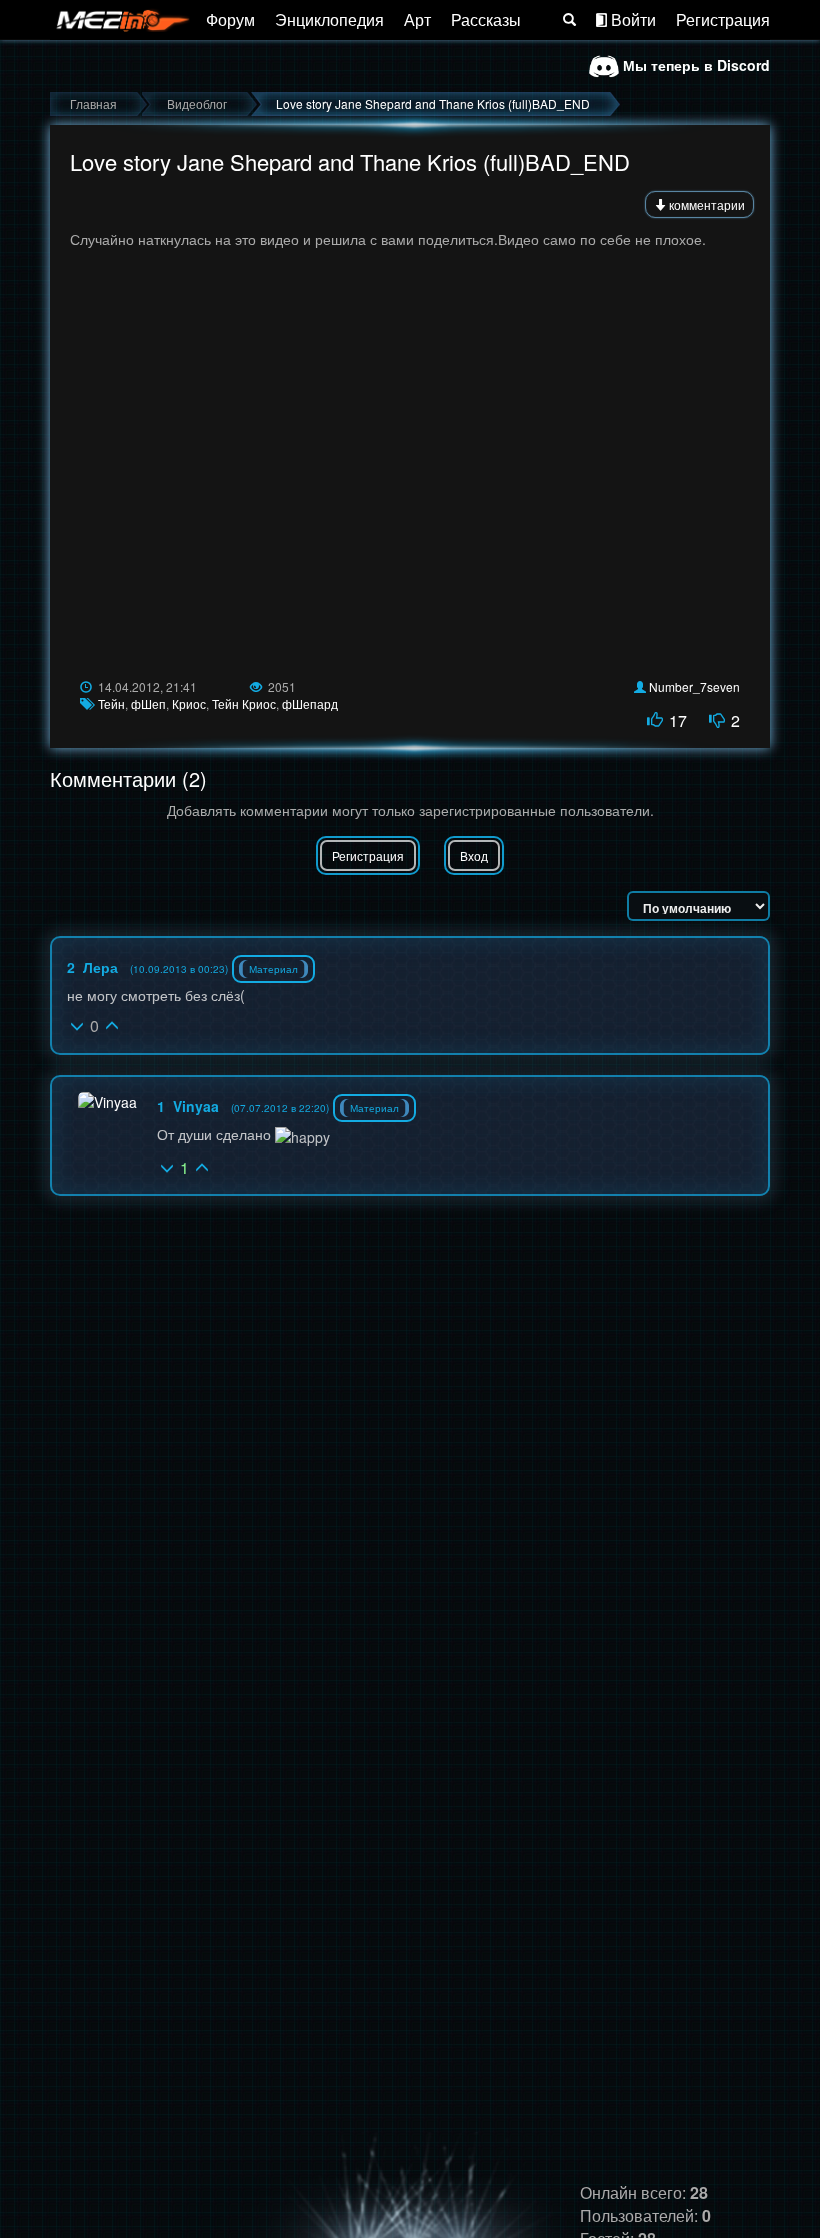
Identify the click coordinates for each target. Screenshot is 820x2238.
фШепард (310, 703)
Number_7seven (694, 686)
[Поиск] (569, 20)
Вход (474, 855)
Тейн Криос (244, 703)
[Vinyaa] (107, 1102)
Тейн (111, 703)
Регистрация (723, 19)
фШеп (148, 703)
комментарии (705, 204)
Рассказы (486, 19)
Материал (273, 969)
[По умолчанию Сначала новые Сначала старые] (698, 906)
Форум (230, 19)
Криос (189, 703)
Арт (417, 19)
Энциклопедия (329, 19)
